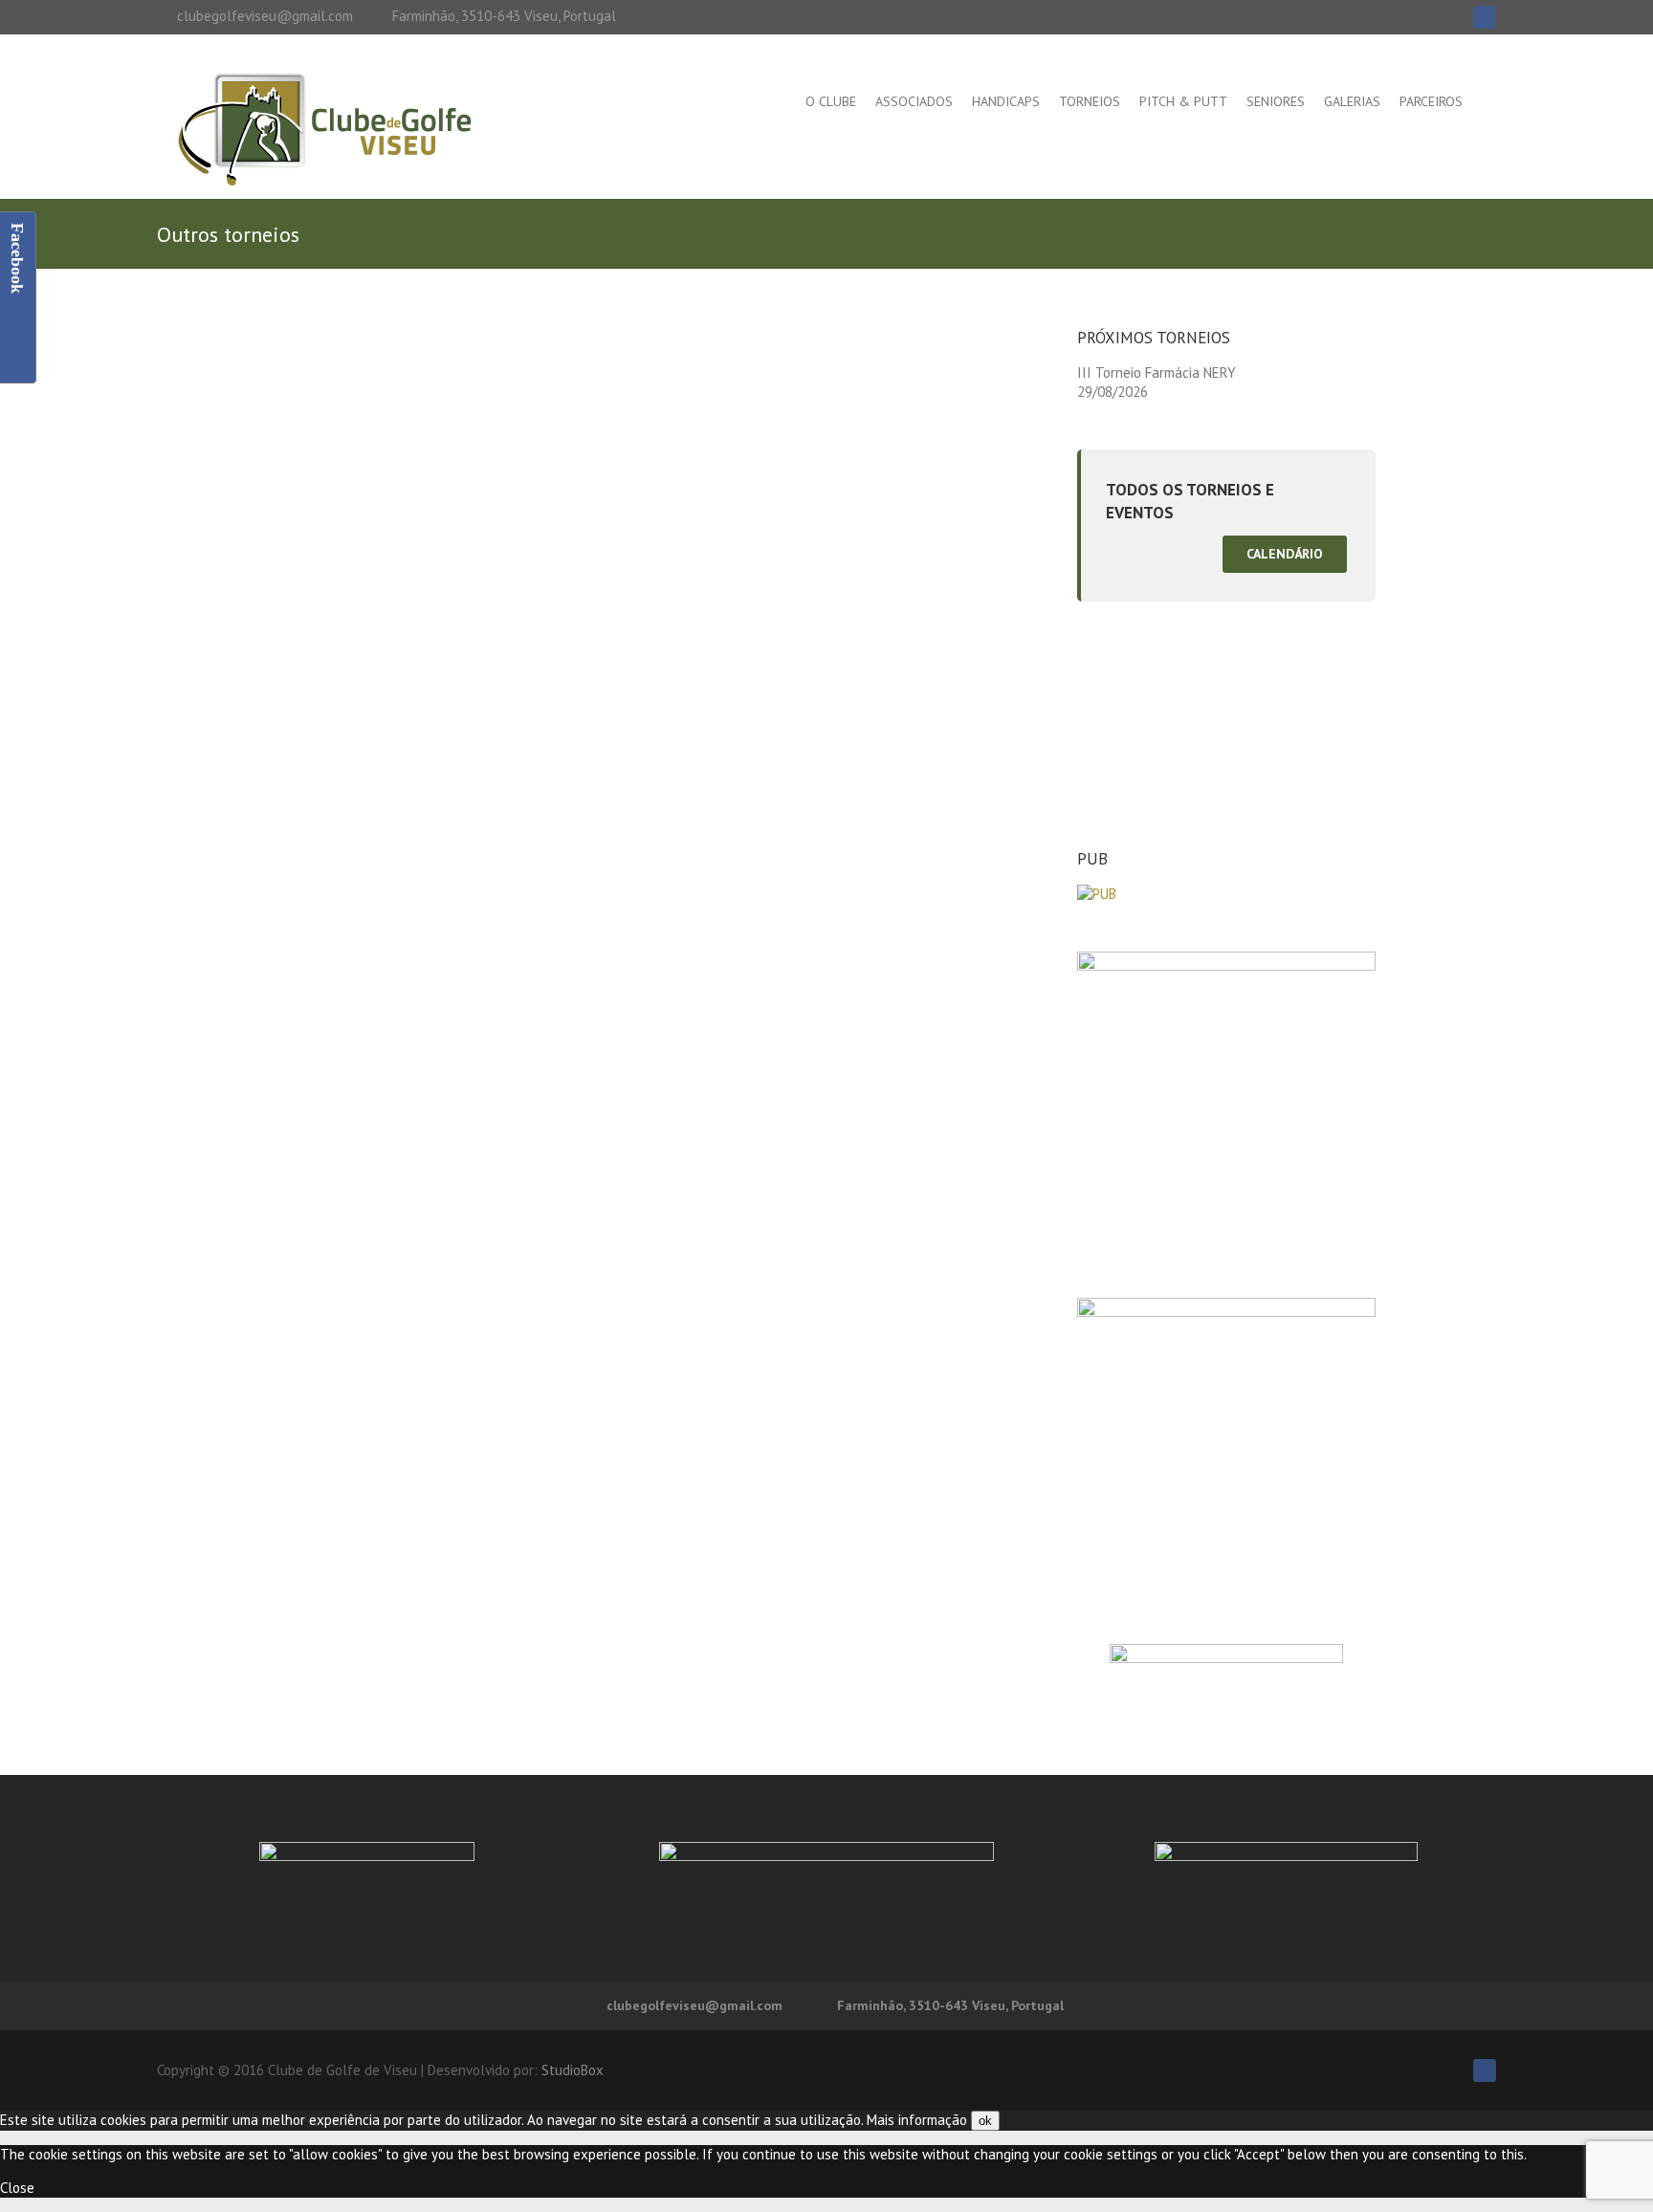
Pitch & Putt (1183, 101)
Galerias (1352, 101)
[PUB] (1097, 894)
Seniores (1276, 101)
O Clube (831, 101)
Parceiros (1431, 101)
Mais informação (917, 2120)
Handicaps (1006, 101)
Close (17, 2188)
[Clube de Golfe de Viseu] (324, 132)
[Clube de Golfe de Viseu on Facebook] (1485, 17)
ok (985, 2121)
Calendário (1285, 554)
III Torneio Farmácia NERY (1157, 372)
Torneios (1090, 101)
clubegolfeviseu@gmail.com (265, 16)
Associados (914, 101)
